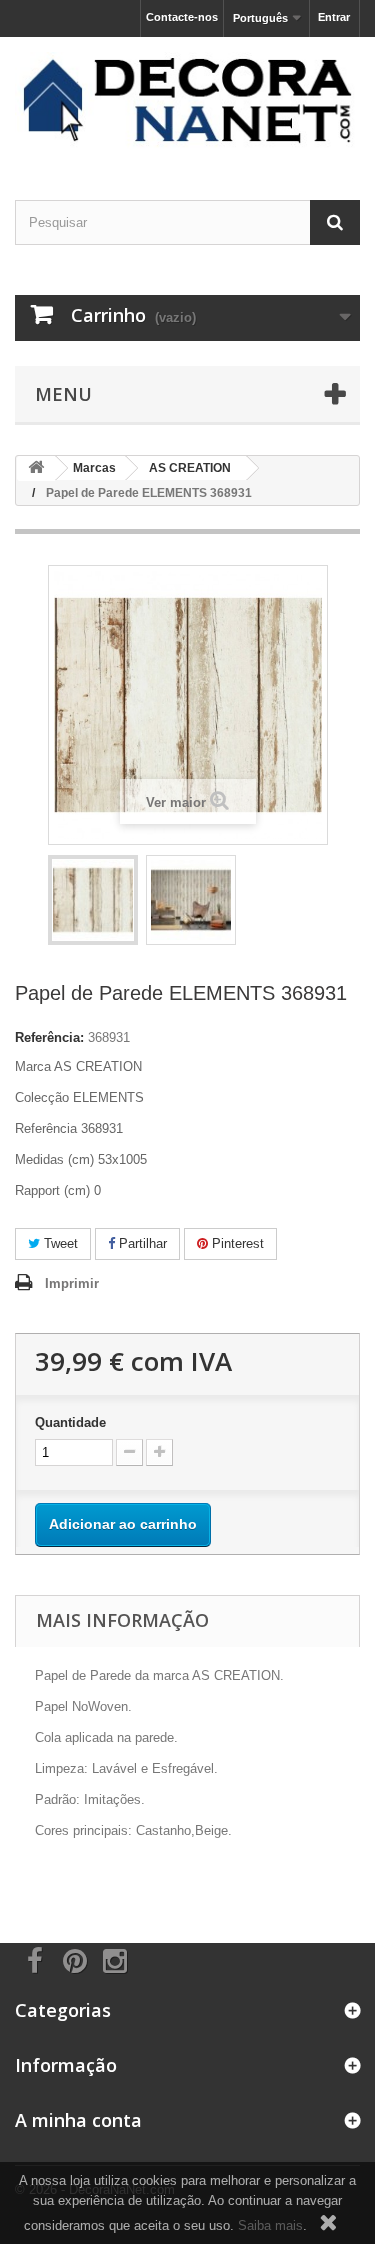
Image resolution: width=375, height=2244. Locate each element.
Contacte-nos (182, 17)
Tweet (59, 1243)
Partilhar (141, 1243)
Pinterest (236, 1243)
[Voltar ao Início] (36, 468)
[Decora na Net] (187, 101)
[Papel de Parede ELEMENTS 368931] (93, 900)
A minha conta (78, 2120)
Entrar (334, 17)
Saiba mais (270, 2225)
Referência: (49, 1037)
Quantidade (70, 1422)
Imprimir (72, 1283)
